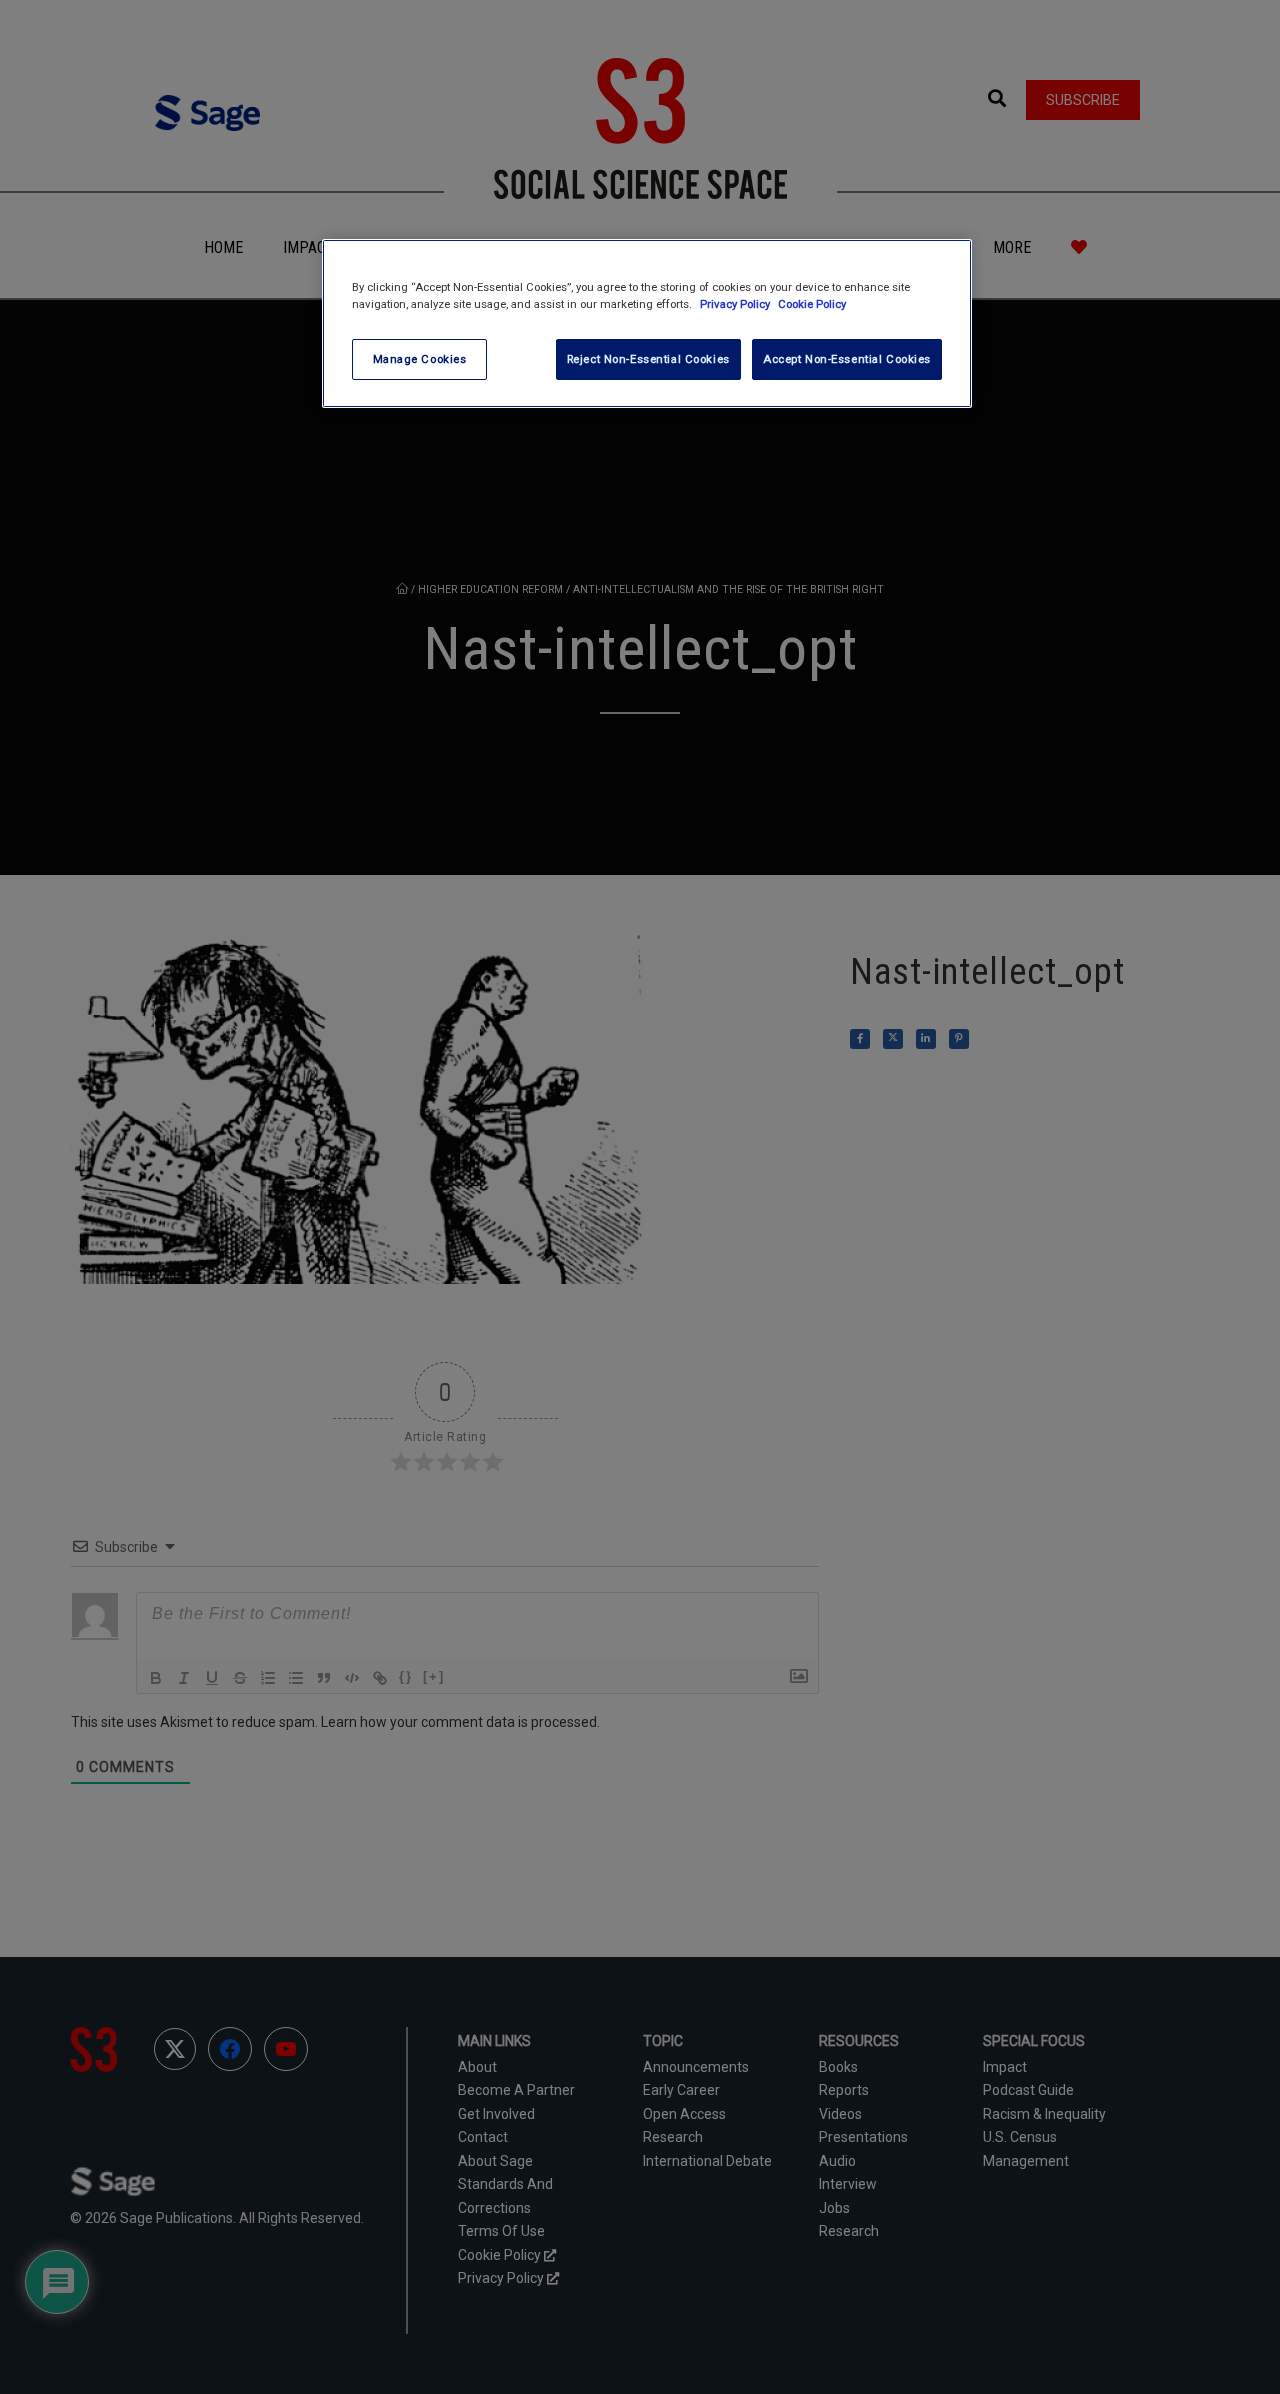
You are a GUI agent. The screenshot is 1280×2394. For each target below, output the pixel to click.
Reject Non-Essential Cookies (648, 359)
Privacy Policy (736, 304)
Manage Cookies (420, 359)
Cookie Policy (812, 304)
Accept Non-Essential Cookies (847, 359)
